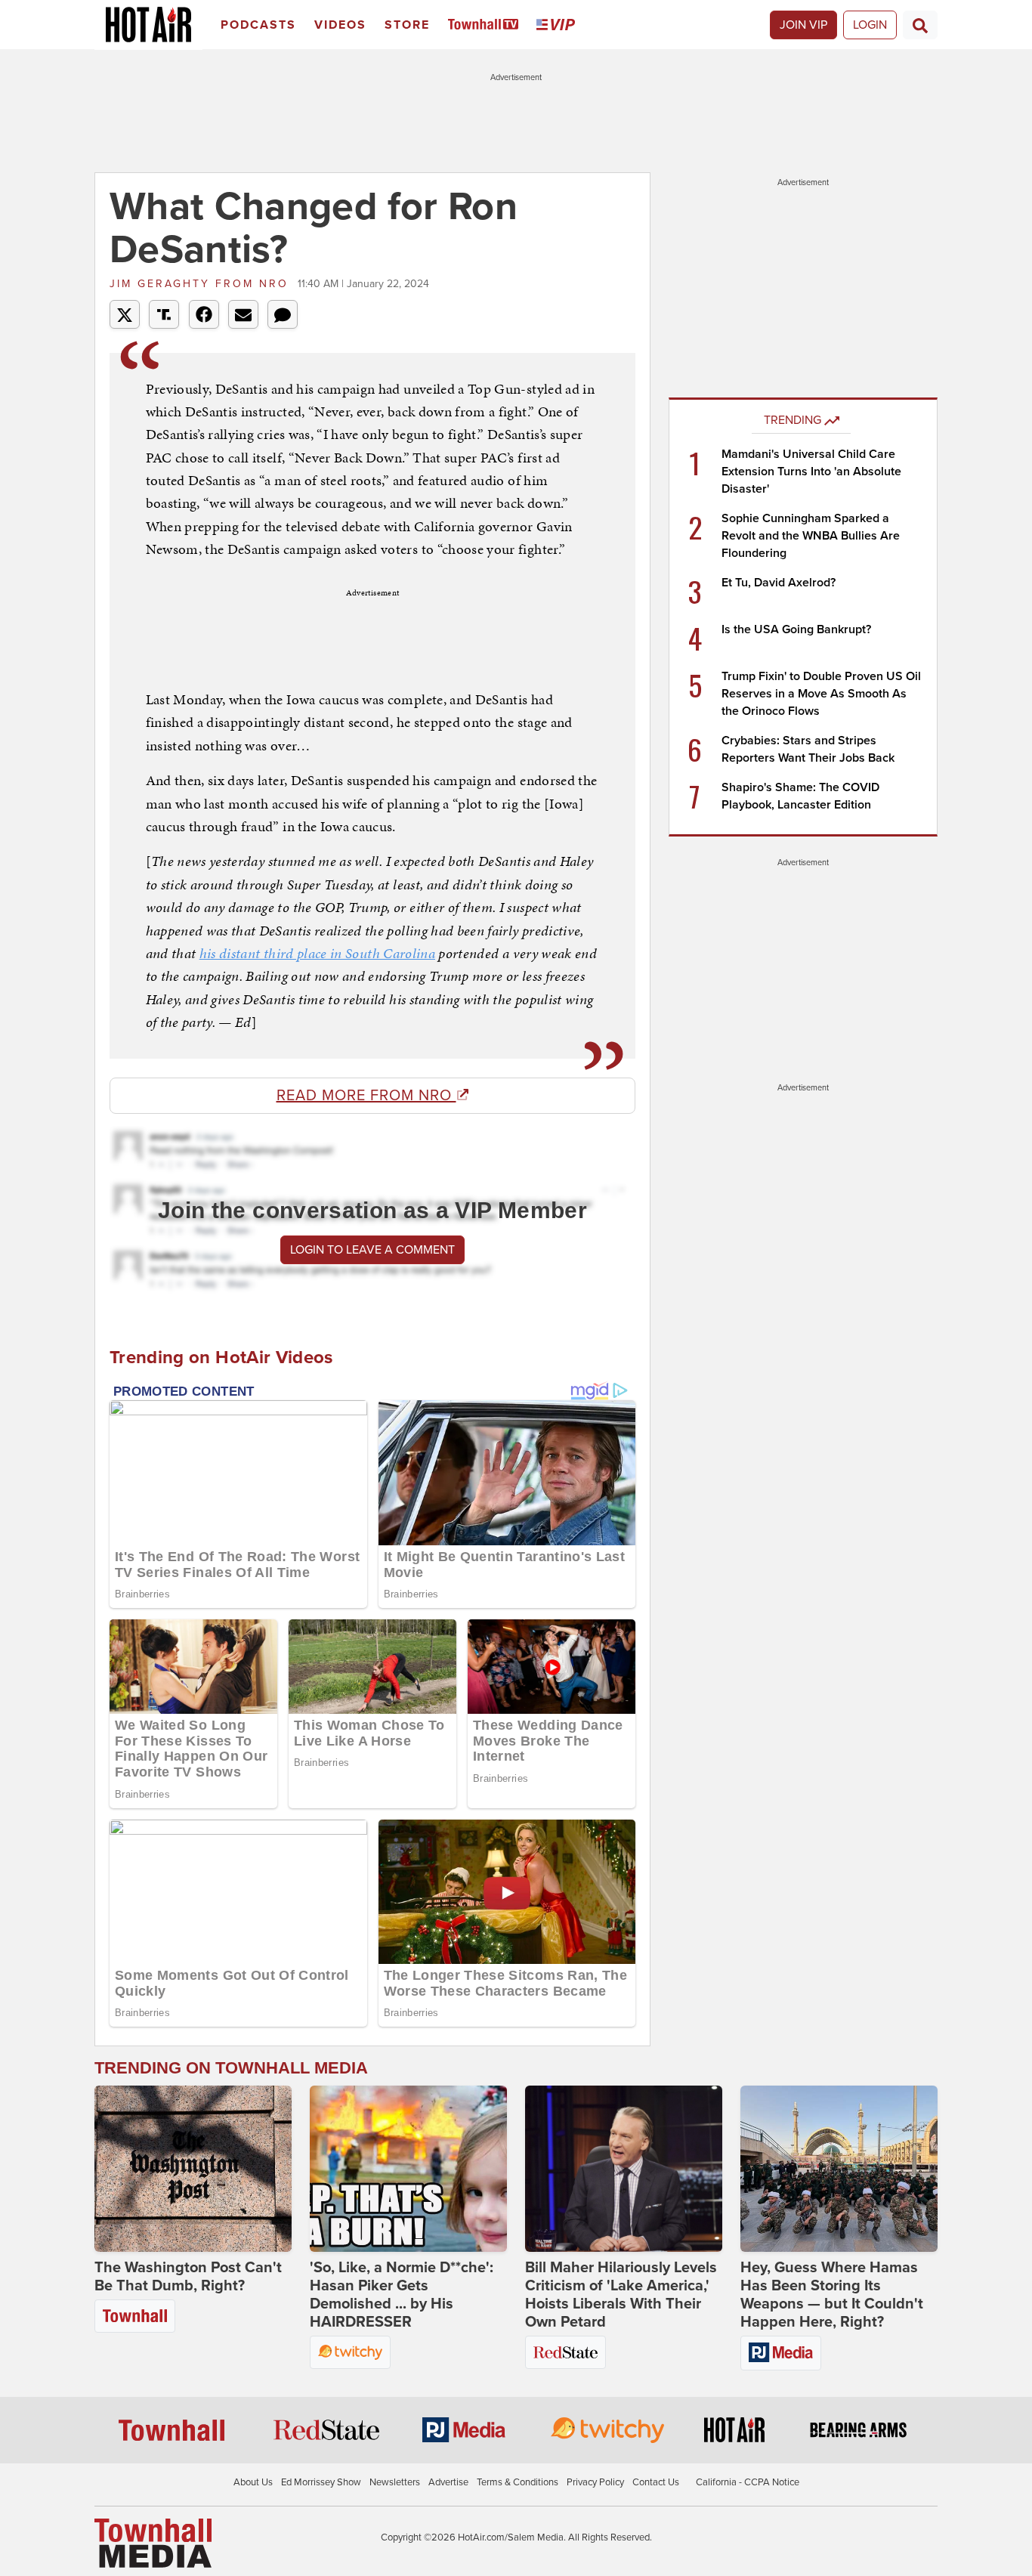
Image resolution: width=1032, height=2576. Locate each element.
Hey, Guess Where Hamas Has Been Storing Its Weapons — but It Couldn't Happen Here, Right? (832, 2295)
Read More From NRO (366, 1096)
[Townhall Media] (153, 2543)
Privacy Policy (595, 2482)
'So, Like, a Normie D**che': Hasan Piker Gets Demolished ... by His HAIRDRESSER (402, 2295)
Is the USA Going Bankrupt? (796, 629)
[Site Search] (920, 25)
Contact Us (656, 2482)
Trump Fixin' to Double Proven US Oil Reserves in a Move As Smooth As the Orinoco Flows (821, 694)
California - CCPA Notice (748, 2482)
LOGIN (870, 25)
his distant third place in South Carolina (317, 953)
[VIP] (558, 25)
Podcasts (258, 25)
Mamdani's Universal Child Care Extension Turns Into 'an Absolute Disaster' (811, 472)
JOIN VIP (803, 25)
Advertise (448, 2482)
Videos (340, 25)
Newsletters (395, 2482)
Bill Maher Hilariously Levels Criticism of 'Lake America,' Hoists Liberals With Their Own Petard (621, 2295)
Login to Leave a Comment (372, 1250)
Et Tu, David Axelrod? (779, 583)
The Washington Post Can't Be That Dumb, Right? (188, 2277)
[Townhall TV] (486, 25)
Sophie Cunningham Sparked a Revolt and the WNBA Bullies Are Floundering (811, 536)
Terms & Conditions (518, 2482)
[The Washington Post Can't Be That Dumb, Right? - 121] (193, 2169)
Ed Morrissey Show (321, 2482)
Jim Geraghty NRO (202, 284)
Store (407, 25)
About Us (253, 2482)
